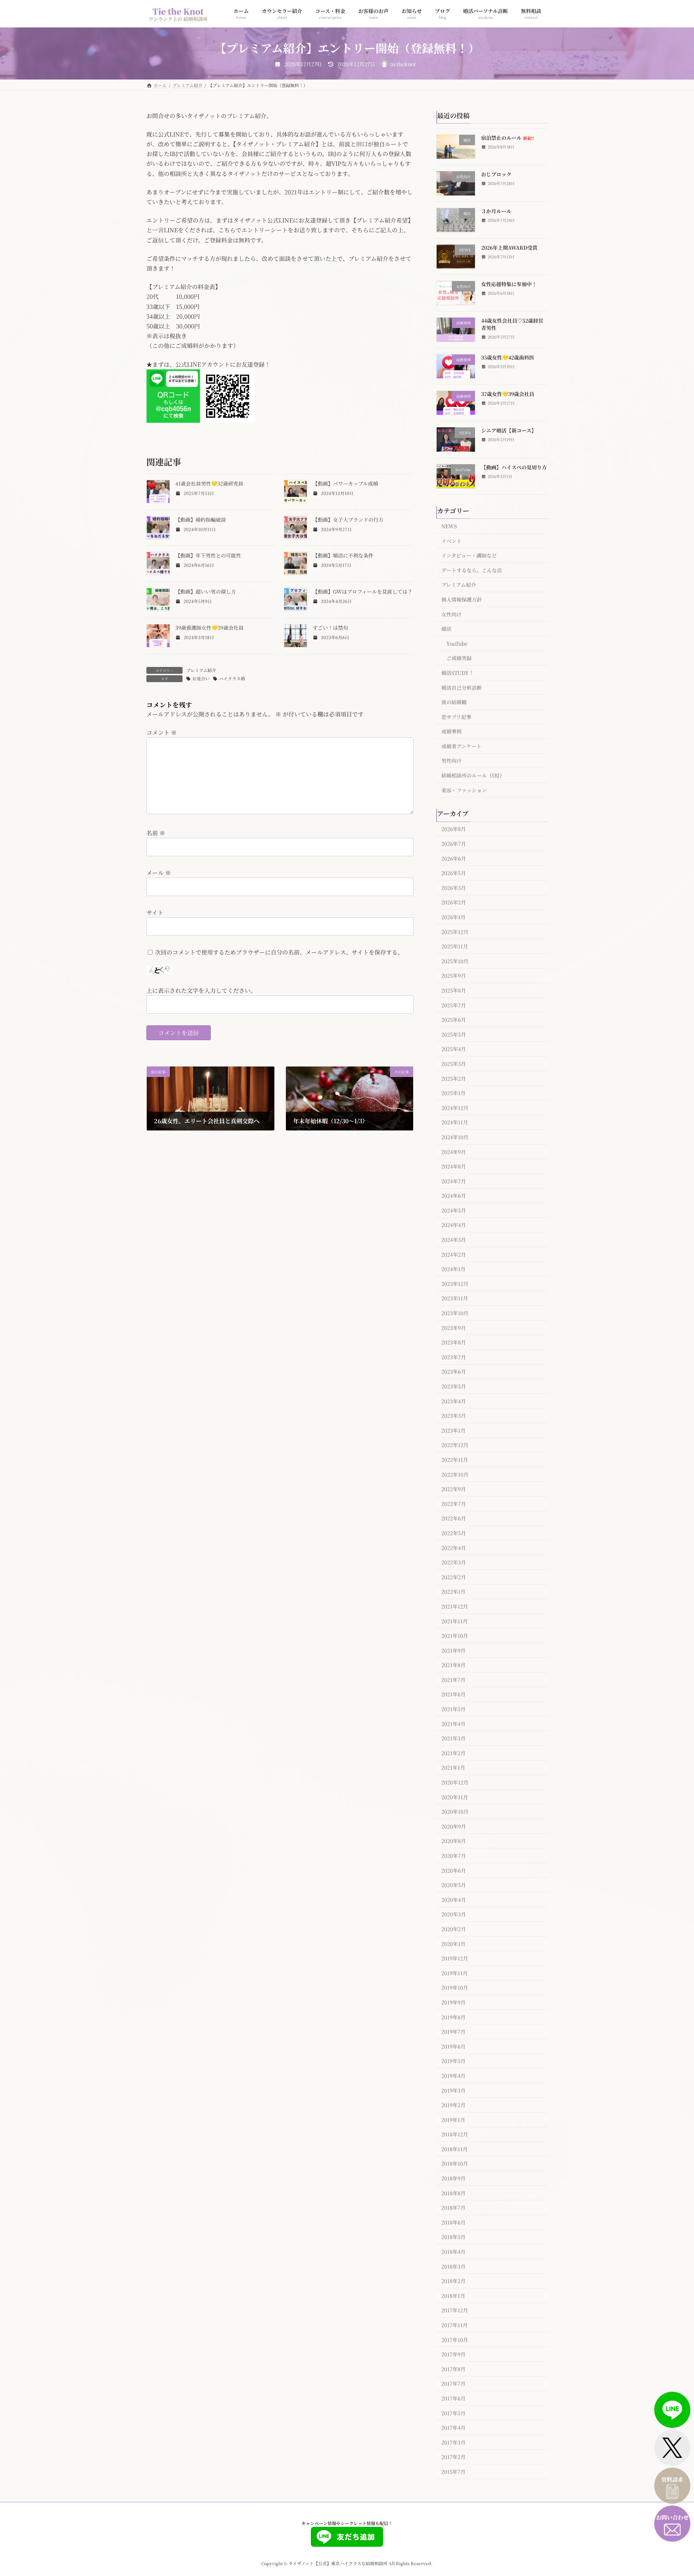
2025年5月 (454, 1034)
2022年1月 (453, 1591)
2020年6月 (454, 1870)
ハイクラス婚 (232, 678)
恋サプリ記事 (456, 716)
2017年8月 (453, 2369)
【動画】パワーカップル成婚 (345, 483)
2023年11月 (455, 1298)
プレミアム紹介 (201, 670)
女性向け (451, 614)
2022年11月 (455, 1460)
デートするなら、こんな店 (472, 570)
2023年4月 (454, 1401)
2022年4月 (454, 1547)
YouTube (457, 643)
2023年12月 (455, 1283)
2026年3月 (454, 887)
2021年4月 (453, 1723)
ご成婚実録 (459, 658)
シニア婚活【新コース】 (509, 430)
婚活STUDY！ (458, 673)
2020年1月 (453, 1943)
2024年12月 (455, 1107)
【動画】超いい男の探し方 (206, 591)
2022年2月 (454, 1577)
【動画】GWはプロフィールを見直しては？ (363, 591)
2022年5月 (454, 1533)
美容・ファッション (464, 790)
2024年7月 (454, 1181)
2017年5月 (453, 2413)
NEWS (449, 526)
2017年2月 (453, 2457)
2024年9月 (454, 1151)
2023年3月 (454, 1416)
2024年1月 (453, 1269)
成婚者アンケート (461, 746)
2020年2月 (454, 1929)
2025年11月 (455, 946)
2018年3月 (453, 2266)
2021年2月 (453, 1753)
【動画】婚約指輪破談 (201, 520)
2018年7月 (453, 2207)
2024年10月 (455, 1137)
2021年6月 (453, 1694)
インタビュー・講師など (469, 555)
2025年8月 (454, 990)
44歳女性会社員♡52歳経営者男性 (512, 324)
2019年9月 (453, 2002)
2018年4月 (453, 2252)
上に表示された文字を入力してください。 (201, 990)
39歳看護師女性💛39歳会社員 (209, 628)
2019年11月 (455, 1973)
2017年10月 (455, 2339)
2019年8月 (453, 2017)
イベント (451, 540)
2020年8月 (454, 1841)
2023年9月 (454, 1327)
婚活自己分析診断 (462, 687)
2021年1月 (453, 1767)
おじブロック (496, 174)
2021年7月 (453, 1679)
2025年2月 (454, 1078)
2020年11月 (455, 1797)
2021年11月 (455, 1621)
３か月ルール (496, 211)
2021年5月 (453, 1709)
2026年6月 (454, 858)
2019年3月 (453, 2090)
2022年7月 (454, 1503)
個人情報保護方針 (462, 599)
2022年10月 (455, 1474)
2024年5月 (454, 1210)
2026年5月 (454, 873)
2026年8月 (454, 829)
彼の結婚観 (454, 702)
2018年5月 (453, 2237)
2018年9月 (453, 2178)
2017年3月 (453, 2442)
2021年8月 (453, 1665)
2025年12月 (455, 931)
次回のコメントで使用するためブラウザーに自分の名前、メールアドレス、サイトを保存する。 (279, 952)
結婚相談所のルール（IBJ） (473, 775)
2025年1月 (453, 1093)
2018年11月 (455, 2149)
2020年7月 (454, 1856)
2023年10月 (455, 1313)
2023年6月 (454, 1371)
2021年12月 (455, 1606)
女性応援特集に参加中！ (509, 284)
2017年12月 (455, 2310)
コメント (162, 733)
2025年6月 (454, 1020)
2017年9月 (453, 2354)
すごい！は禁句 (330, 628)
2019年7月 (453, 2032)
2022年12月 (455, 1445)
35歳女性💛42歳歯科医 (508, 357)
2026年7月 (454, 844)
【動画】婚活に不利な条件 (343, 555)
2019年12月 (455, 1958)
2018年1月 (453, 2295)
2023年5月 (454, 1386)
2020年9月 (454, 1826)
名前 (156, 833)
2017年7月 (453, 2383)
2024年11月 (455, 1122)
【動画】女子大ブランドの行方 (348, 520)
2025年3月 (454, 1064)
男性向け (451, 761)
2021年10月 (455, 1636)
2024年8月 (454, 1166)
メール (159, 873)
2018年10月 (455, 2163)
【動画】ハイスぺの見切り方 (514, 467)
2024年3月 (454, 1240)
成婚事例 (451, 731)
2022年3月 (454, 1562)
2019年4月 (453, 2076)
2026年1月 (453, 917)
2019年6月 (453, 2046)
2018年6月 (453, 2222)
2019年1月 (453, 2119)
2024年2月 (454, 1254)
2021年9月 (453, 1650)
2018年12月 (455, 2134)
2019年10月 (455, 1987)
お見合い (201, 678)
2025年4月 (454, 1049)
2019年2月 (453, 2105)
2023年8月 (454, 1342)
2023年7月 (454, 1357)
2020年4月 (454, 1899)
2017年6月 (453, 2398)
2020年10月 (455, 1812)
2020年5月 (454, 1885)
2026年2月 (454, 902)
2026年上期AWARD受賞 (509, 247)
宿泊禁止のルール (507, 138)
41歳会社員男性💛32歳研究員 (209, 483)
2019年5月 (453, 2061)
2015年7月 (453, 2472)
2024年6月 (454, 1196)
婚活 (446, 629)
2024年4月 (454, 1225)
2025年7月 (454, 1005)
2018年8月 (453, 2193)
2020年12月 (455, 1782)
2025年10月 (455, 961)
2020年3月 (454, 1914)
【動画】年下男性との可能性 (208, 555)
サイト (155, 912)
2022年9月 (454, 1489)
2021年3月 (453, 1738)
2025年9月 (454, 975)
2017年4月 (453, 2428)
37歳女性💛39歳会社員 (508, 394)
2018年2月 (453, 2281)
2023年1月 (453, 1430)
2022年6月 (454, 1518)
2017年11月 (455, 2325)
